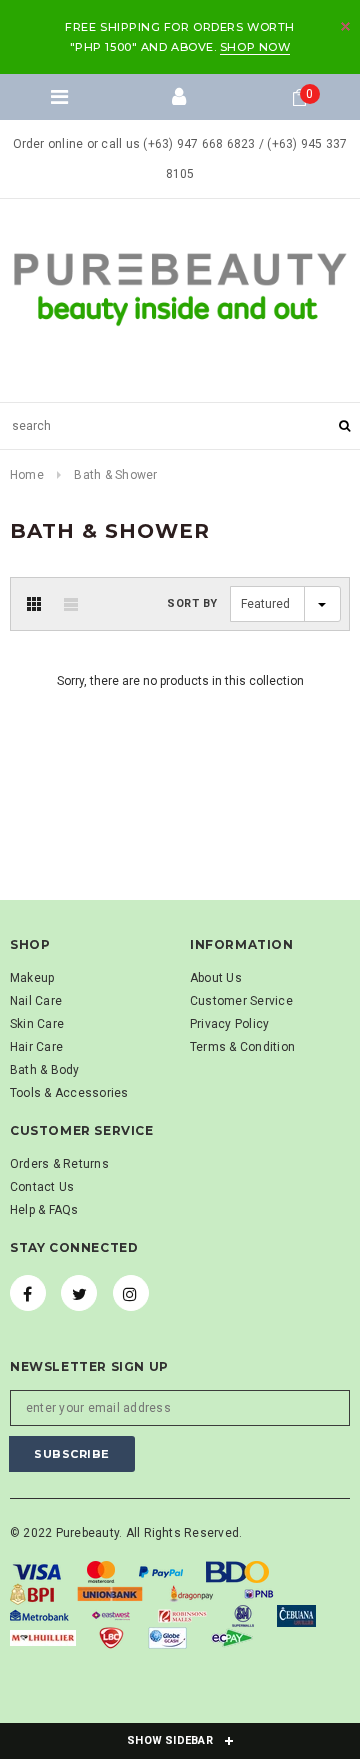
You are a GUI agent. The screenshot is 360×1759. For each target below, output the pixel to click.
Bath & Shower (115, 475)
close (345, 26)
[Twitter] (79, 1293)
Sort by (192, 603)
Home (27, 475)
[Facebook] (28, 1293)
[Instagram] (131, 1293)
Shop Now (255, 47)
